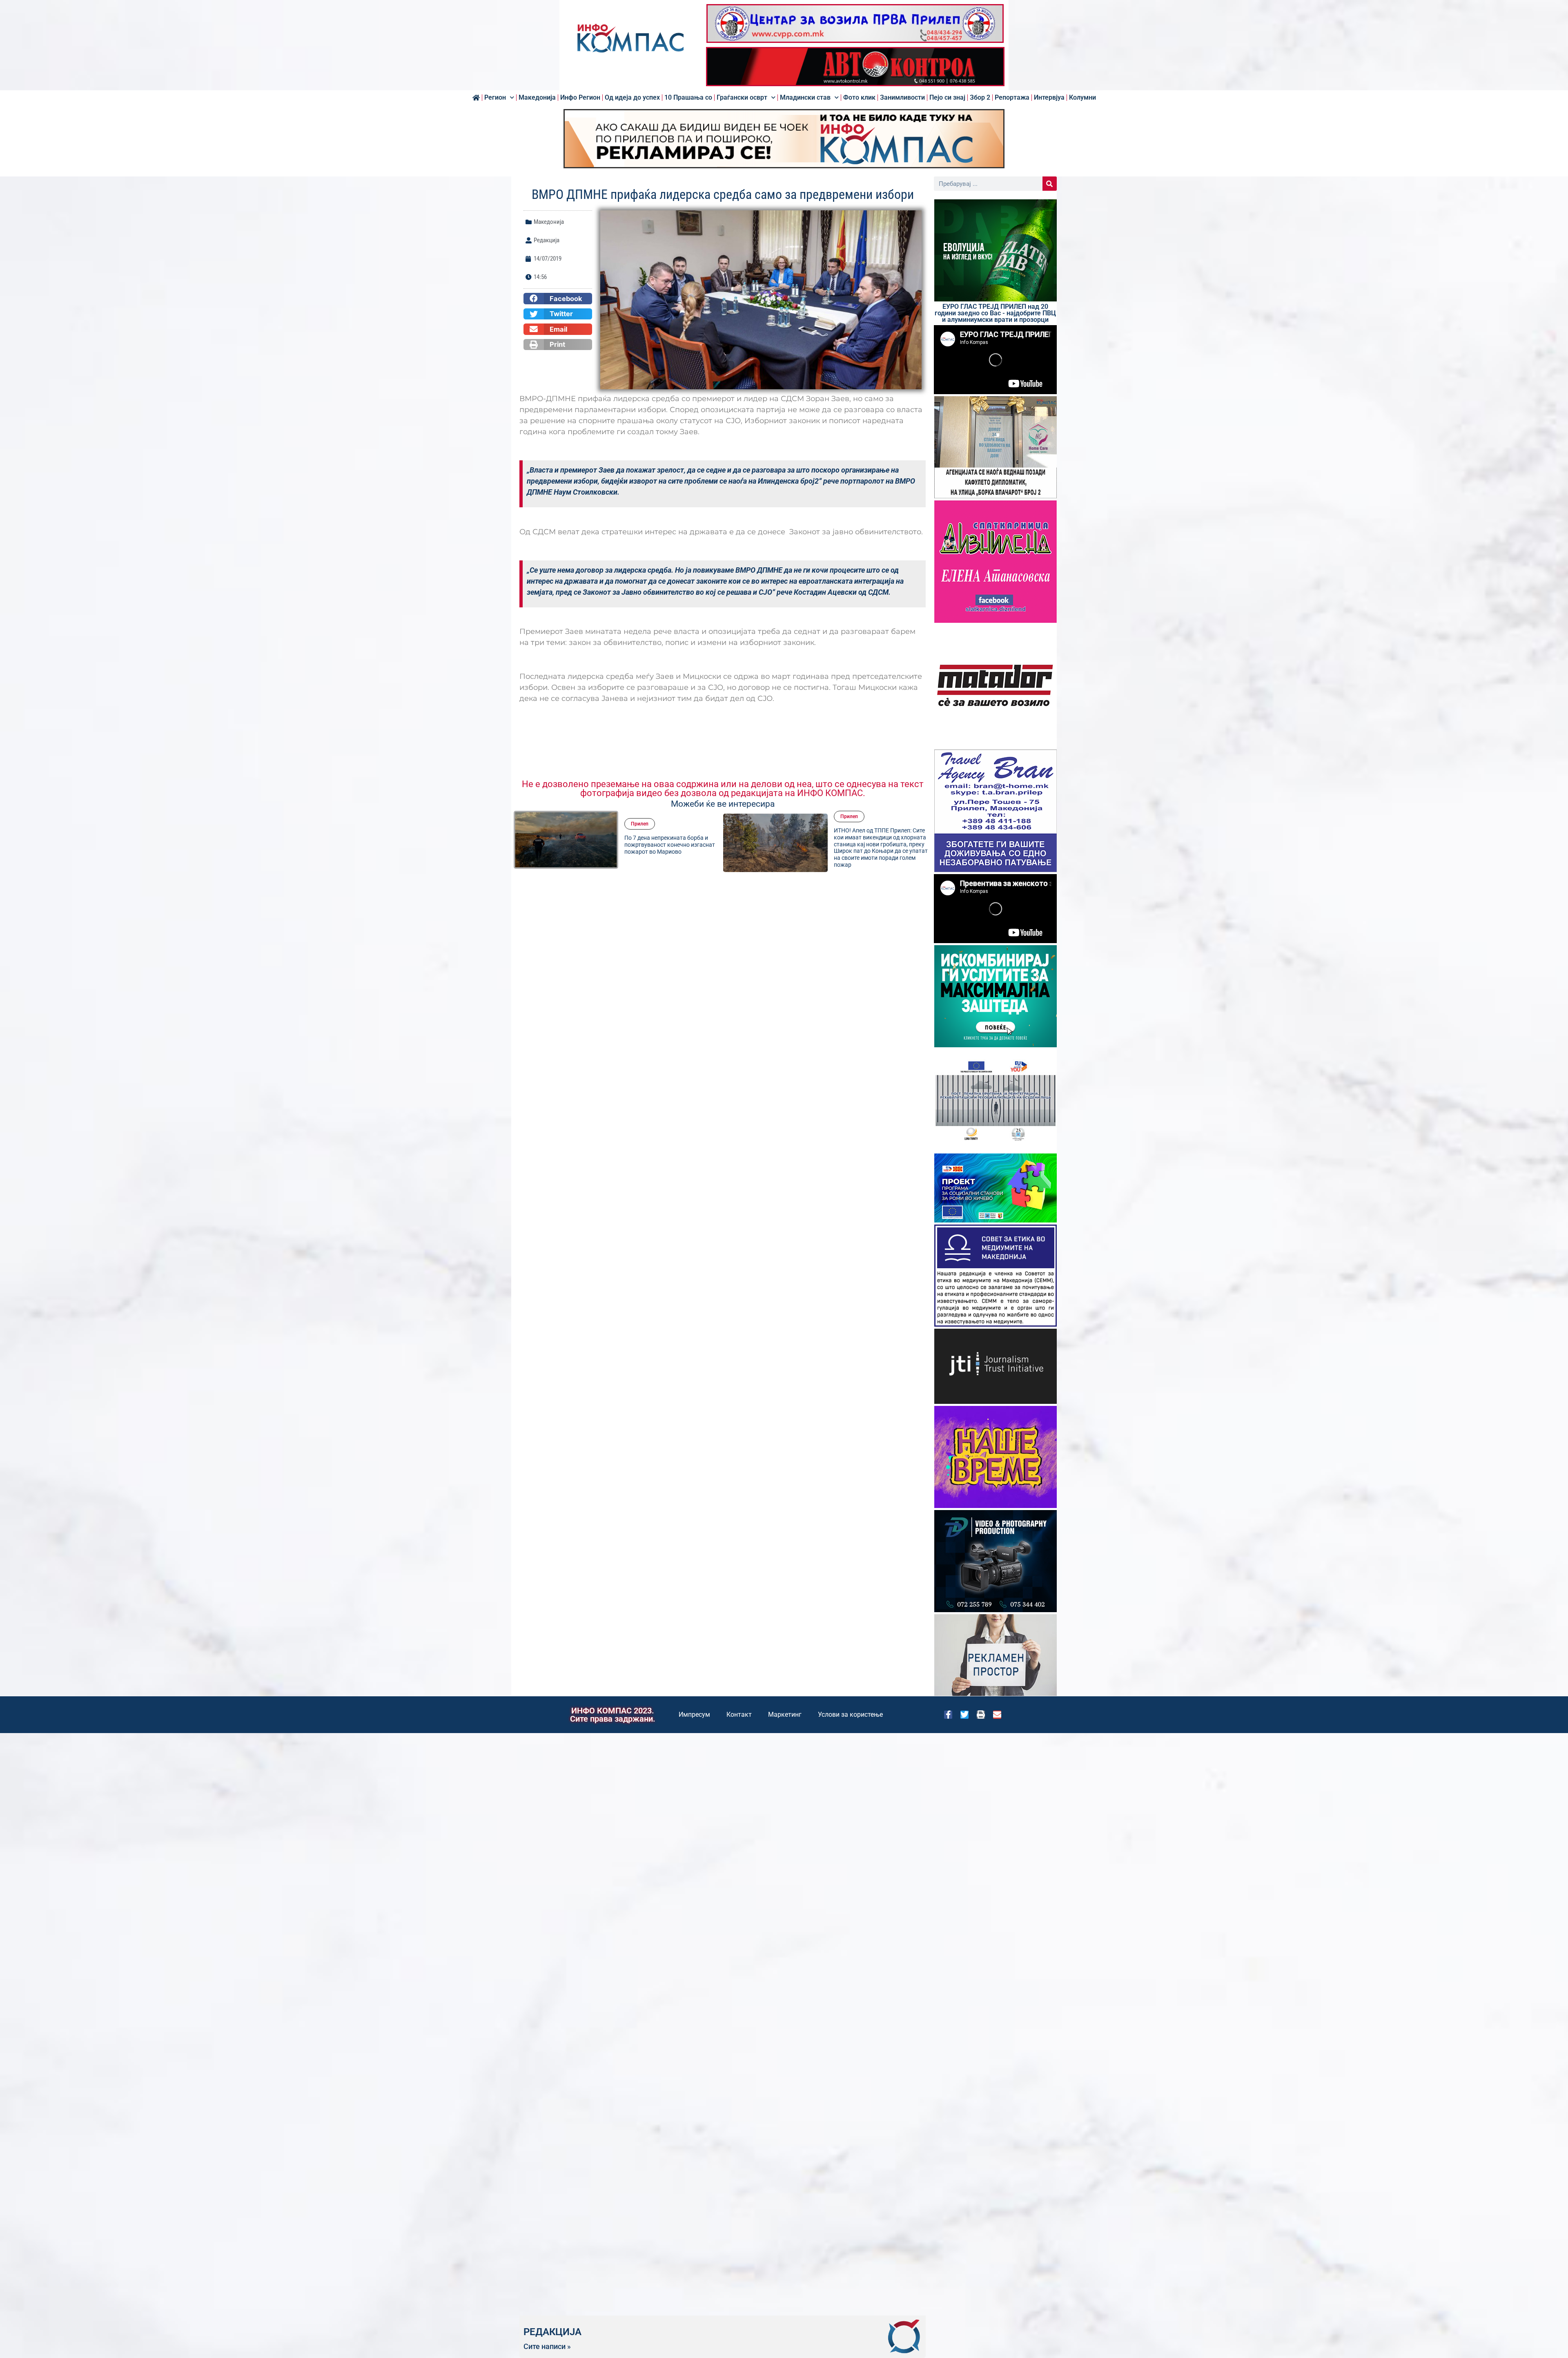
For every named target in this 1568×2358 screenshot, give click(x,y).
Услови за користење (850, 1714)
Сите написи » (547, 2347)
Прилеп (640, 821)
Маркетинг (785, 1714)
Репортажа (1012, 98)
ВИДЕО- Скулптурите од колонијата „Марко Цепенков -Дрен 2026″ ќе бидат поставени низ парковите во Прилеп (672, 845)
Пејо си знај (947, 98)
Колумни (1082, 98)
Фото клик (859, 98)
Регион (495, 98)
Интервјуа (1049, 98)
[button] (558, 299)
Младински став (805, 98)
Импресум (694, 1714)
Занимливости (902, 98)
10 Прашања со (688, 98)
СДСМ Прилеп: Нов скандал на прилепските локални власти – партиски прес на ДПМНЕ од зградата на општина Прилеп (875, 845)
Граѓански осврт (742, 98)
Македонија (537, 98)
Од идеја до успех (632, 98)
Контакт (739, 1714)
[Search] (1050, 184)
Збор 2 (980, 98)
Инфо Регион (580, 98)
